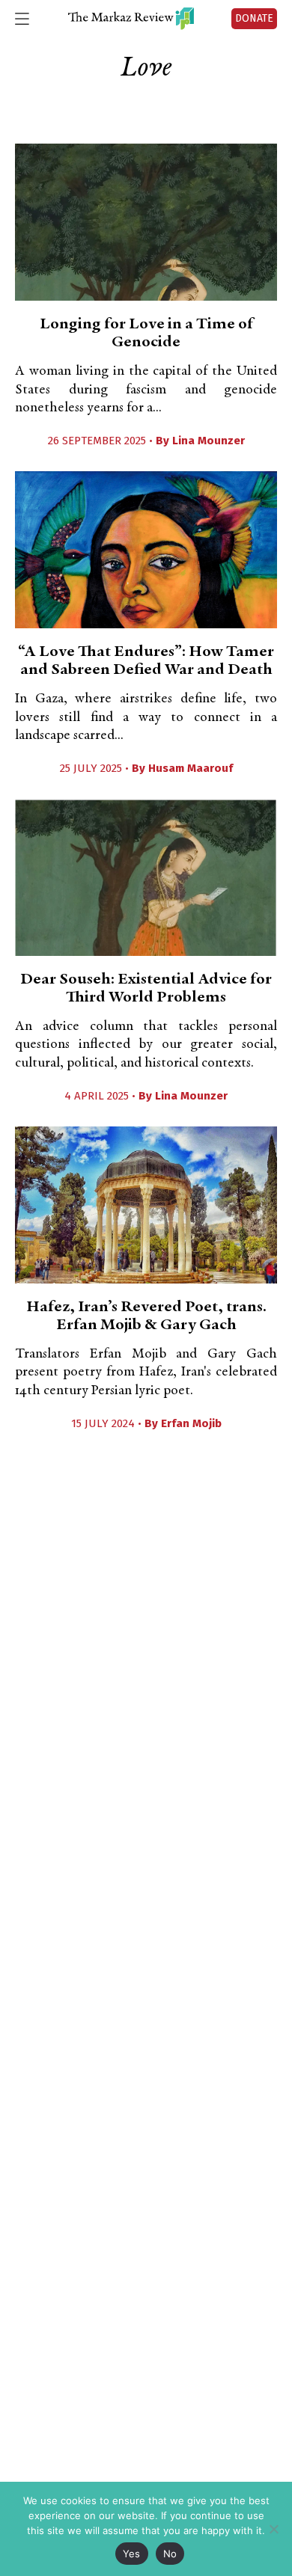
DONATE (254, 18)
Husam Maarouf (191, 768)
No (170, 2554)
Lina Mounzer (209, 441)
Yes (132, 2554)
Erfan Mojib (191, 1423)
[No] (273, 2529)
